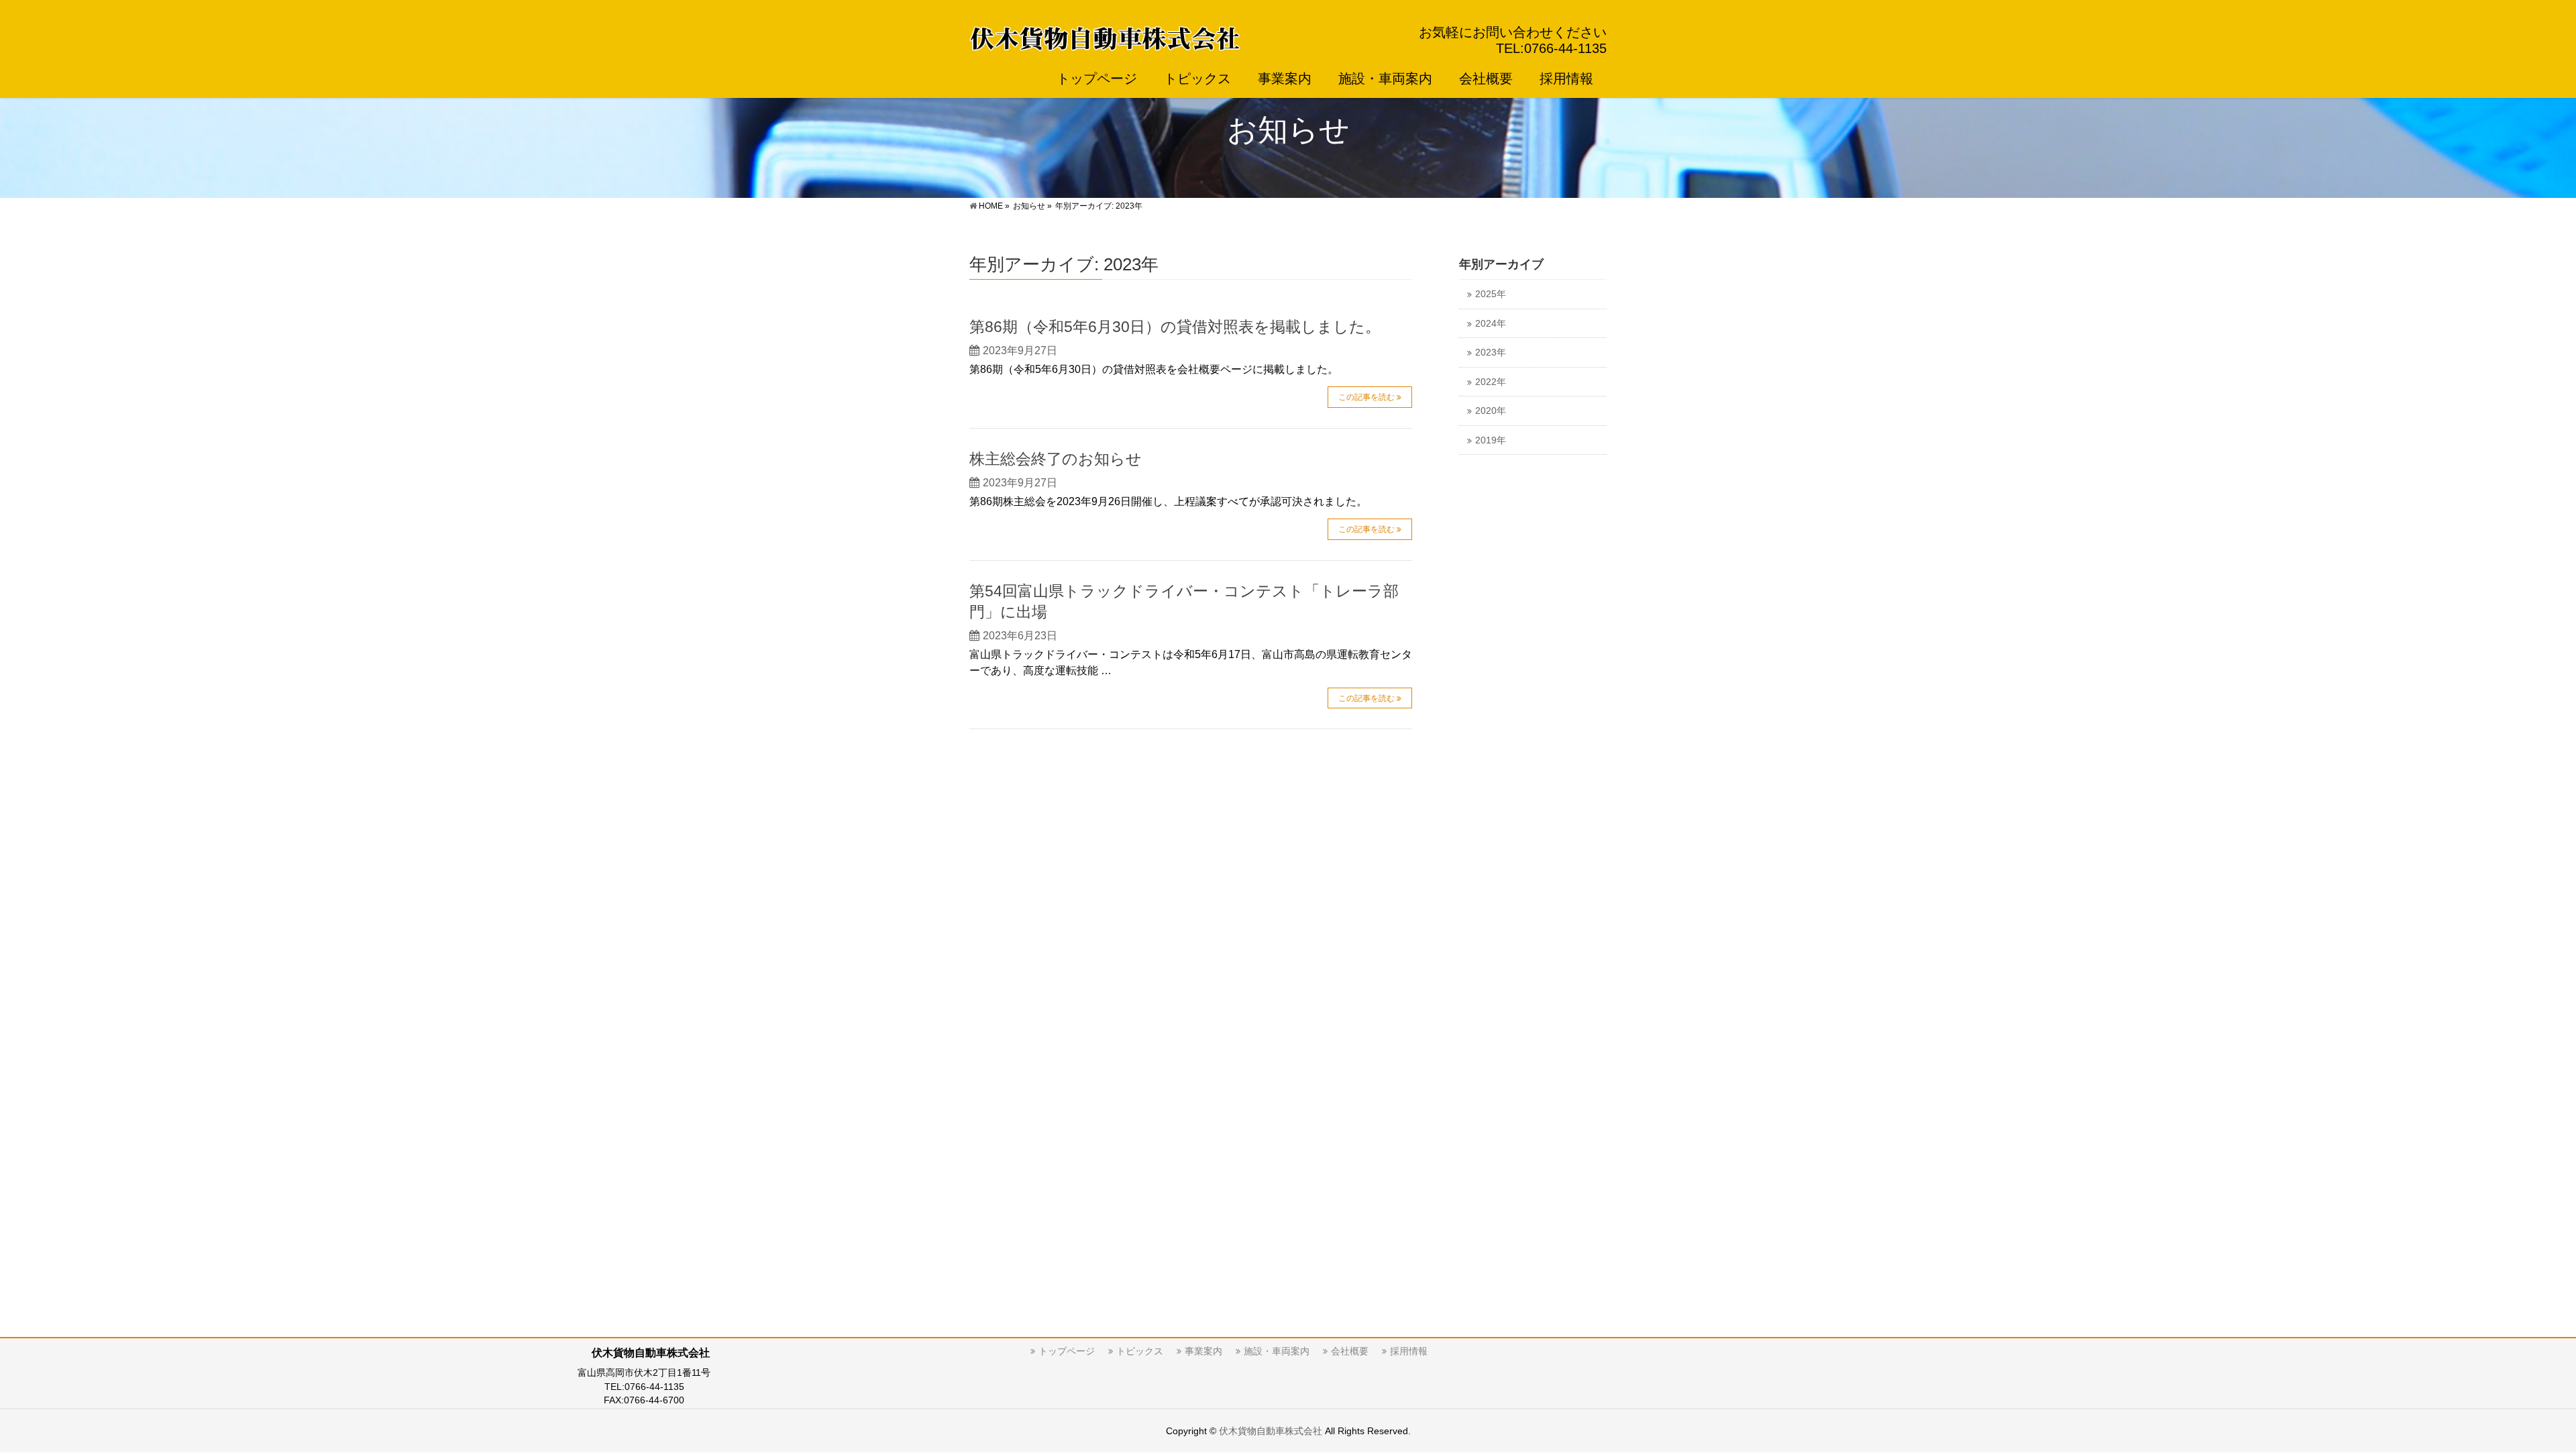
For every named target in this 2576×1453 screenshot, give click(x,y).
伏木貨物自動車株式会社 (1271, 1431)
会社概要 (1350, 1351)
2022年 (1491, 382)
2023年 (1491, 353)
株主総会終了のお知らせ (1056, 459)
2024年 (1491, 324)
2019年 (1491, 440)
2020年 (1491, 411)
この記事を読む (1366, 397)
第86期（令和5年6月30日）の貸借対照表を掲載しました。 (1175, 327)
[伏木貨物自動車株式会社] (1105, 36)
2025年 (1491, 294)
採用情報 (1409, 1351)
